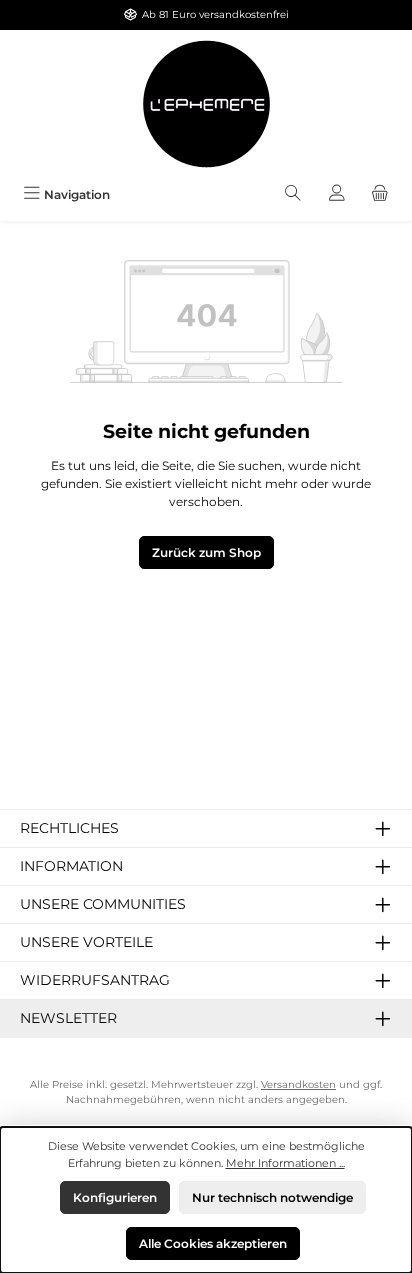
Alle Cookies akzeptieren (213, 1243)
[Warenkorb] (380, 194)
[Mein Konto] (337, 194)
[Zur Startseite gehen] (206, 104)
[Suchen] (293, 194)
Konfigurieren (115, 1197)
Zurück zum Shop (206, 552)
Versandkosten (298, 1084)
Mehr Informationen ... (285, 1163)
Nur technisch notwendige (272, 1197)
